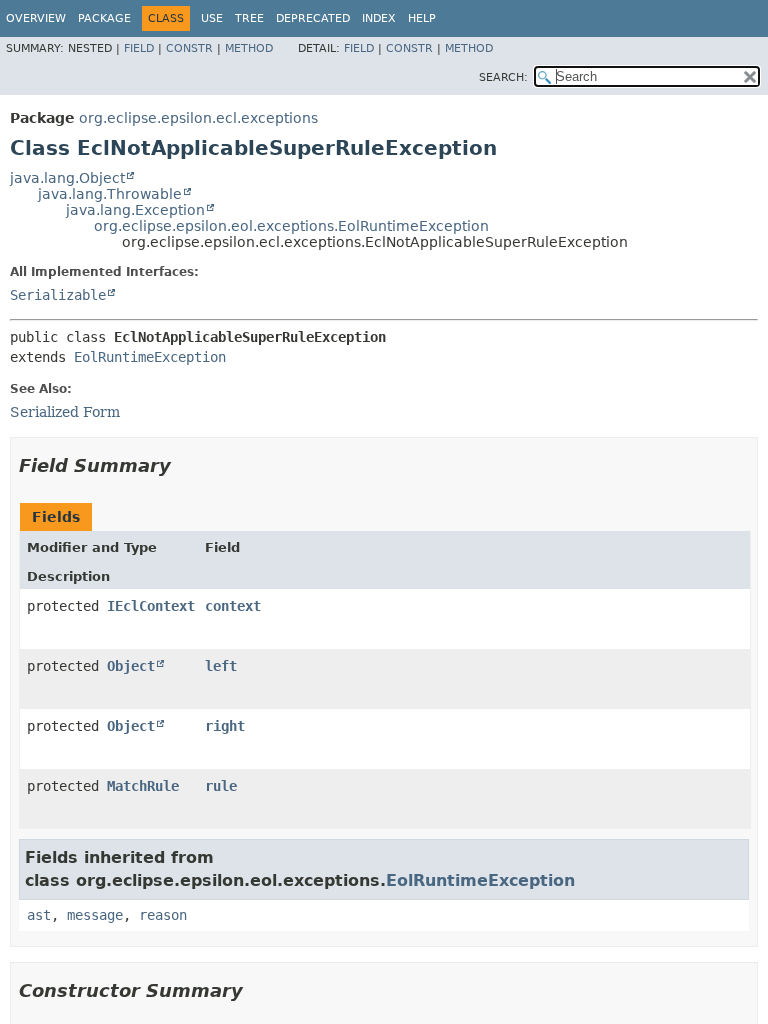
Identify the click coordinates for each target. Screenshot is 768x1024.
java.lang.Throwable (110, 194)
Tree (249, 18)
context (233, 606)
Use (212, 18)
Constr (189, 48)
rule (221, 786)
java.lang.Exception (135, 210)
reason (163, 915)
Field (139, 48)
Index (379, 18)
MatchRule (143, 786)
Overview (36, 18)
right (225, 726)
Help (422, 18)
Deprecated (313, 18)
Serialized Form (65, 412)
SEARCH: (503, 77)
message (95, 915)
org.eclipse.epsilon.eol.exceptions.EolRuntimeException (291, 226)
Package (104, 18)
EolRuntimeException (150, 357)
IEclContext (151, 606)
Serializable (58, 295)
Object (131, 666)
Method (249, 48)
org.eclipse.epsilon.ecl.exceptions (198, 118)
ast (39, 915)
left (221, 666)
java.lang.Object (67, 178)
